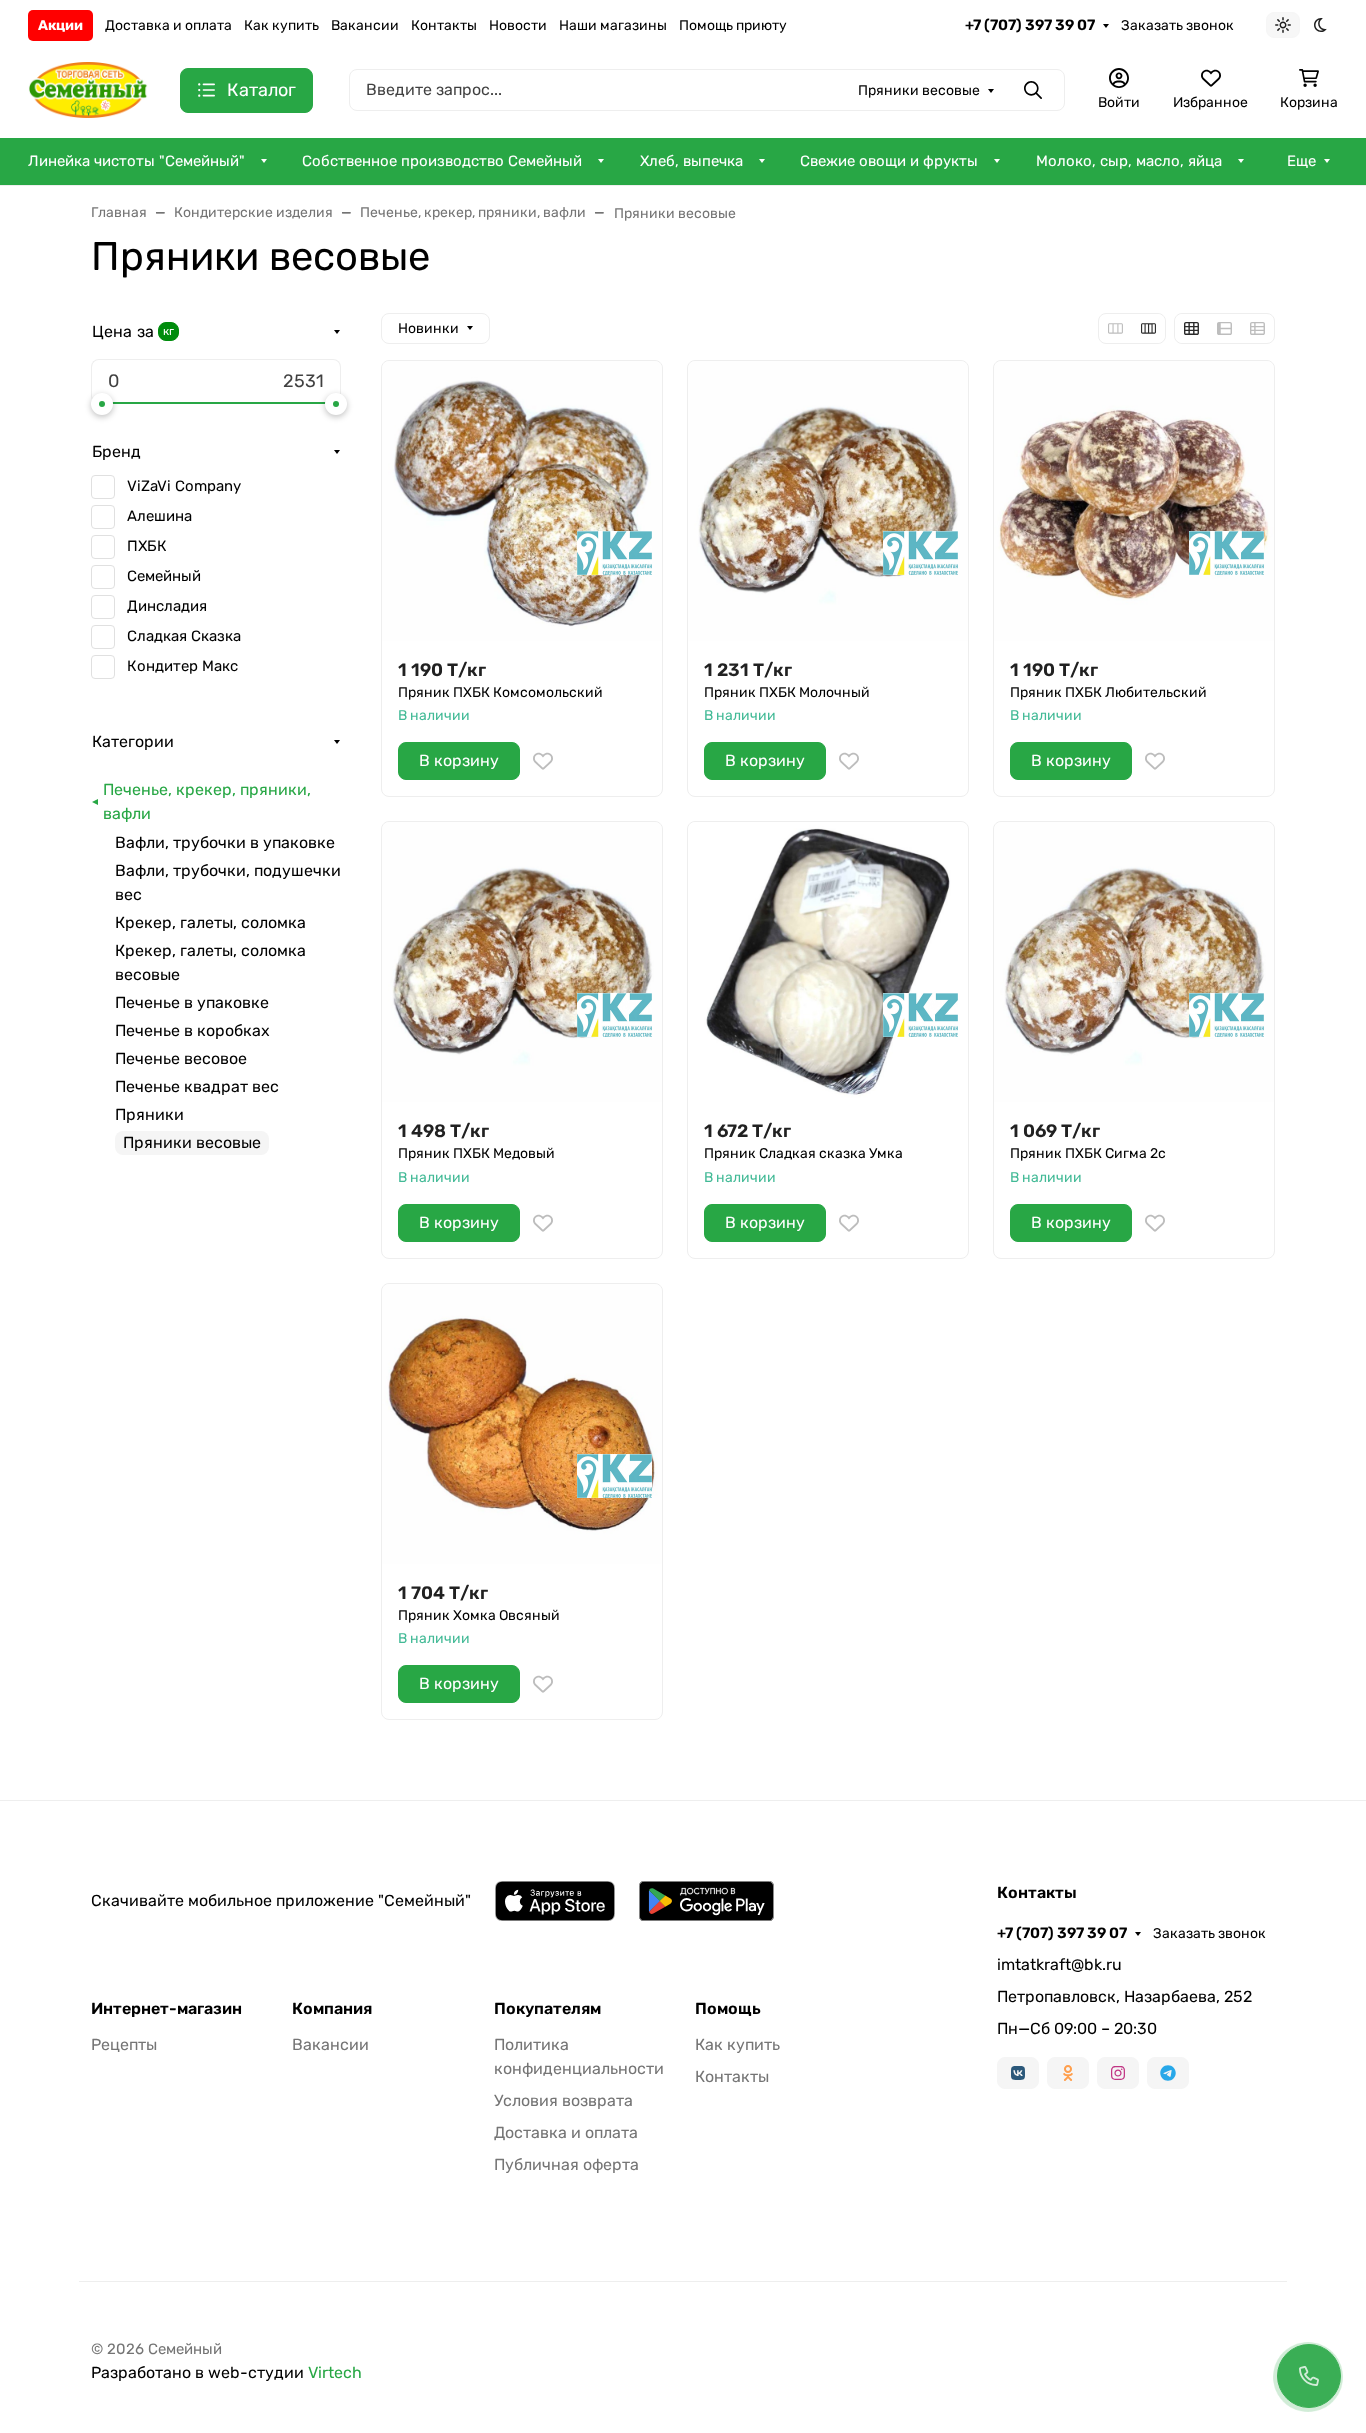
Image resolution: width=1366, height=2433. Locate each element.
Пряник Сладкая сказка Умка (803, 1153)
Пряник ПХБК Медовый (476, 1153)
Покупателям (547, 2009)
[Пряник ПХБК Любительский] (1134, 501)
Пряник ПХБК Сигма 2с (1088, 1153)
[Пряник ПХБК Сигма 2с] (1134, 962)
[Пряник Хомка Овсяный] (522, 1424)
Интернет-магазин (166, 2009)
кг (168, 331)
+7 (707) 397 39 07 (1030, 25)
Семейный (164, 576)
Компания (332, 2009)
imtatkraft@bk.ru (1059, 1964)
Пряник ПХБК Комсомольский (500, 692)
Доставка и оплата (168, 25)
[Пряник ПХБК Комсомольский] (522, 501)
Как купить (281, 25)
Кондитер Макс (182, 666)
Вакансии (365, 25)
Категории (133, 741)
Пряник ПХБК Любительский (1108, 692)
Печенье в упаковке (192, 1002)
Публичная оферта (566, 2164)
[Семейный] (88, 88)
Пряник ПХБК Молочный (787, 692)
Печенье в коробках (192, 1030)
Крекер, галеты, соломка (210, 922)
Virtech (335, 2372)
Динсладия (167, 606)
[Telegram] (1168, 2073)
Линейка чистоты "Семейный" (136, 161)
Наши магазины (613, 25)
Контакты (444, 25)
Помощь (728, 2009)
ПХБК (147, 546)
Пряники (149, 1114)
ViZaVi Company (184, 486)
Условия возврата (563, 2100)
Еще (1301, 161)
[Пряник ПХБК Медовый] (522, 962)
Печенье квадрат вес (197, 1086)
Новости (518, 25)
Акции (60, 25)
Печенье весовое (181, 1058)
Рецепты (124, 2044)
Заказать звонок (1177, 25)
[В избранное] (543, 761)
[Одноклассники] (1068, 2073)
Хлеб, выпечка (691, 161)
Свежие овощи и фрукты (889, 161)
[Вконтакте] (1018, 2073)
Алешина (159, 516)
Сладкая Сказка (184, 636)
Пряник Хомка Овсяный (479, 1615)
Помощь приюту (733, 25)
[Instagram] (1118, 2073)
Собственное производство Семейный (442, 161)
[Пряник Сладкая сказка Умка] (828, 962)
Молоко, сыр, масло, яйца (1129, 161)
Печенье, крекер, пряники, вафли (207, 801)
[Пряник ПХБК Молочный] (828, 501)
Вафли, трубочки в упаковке (225, 842)
